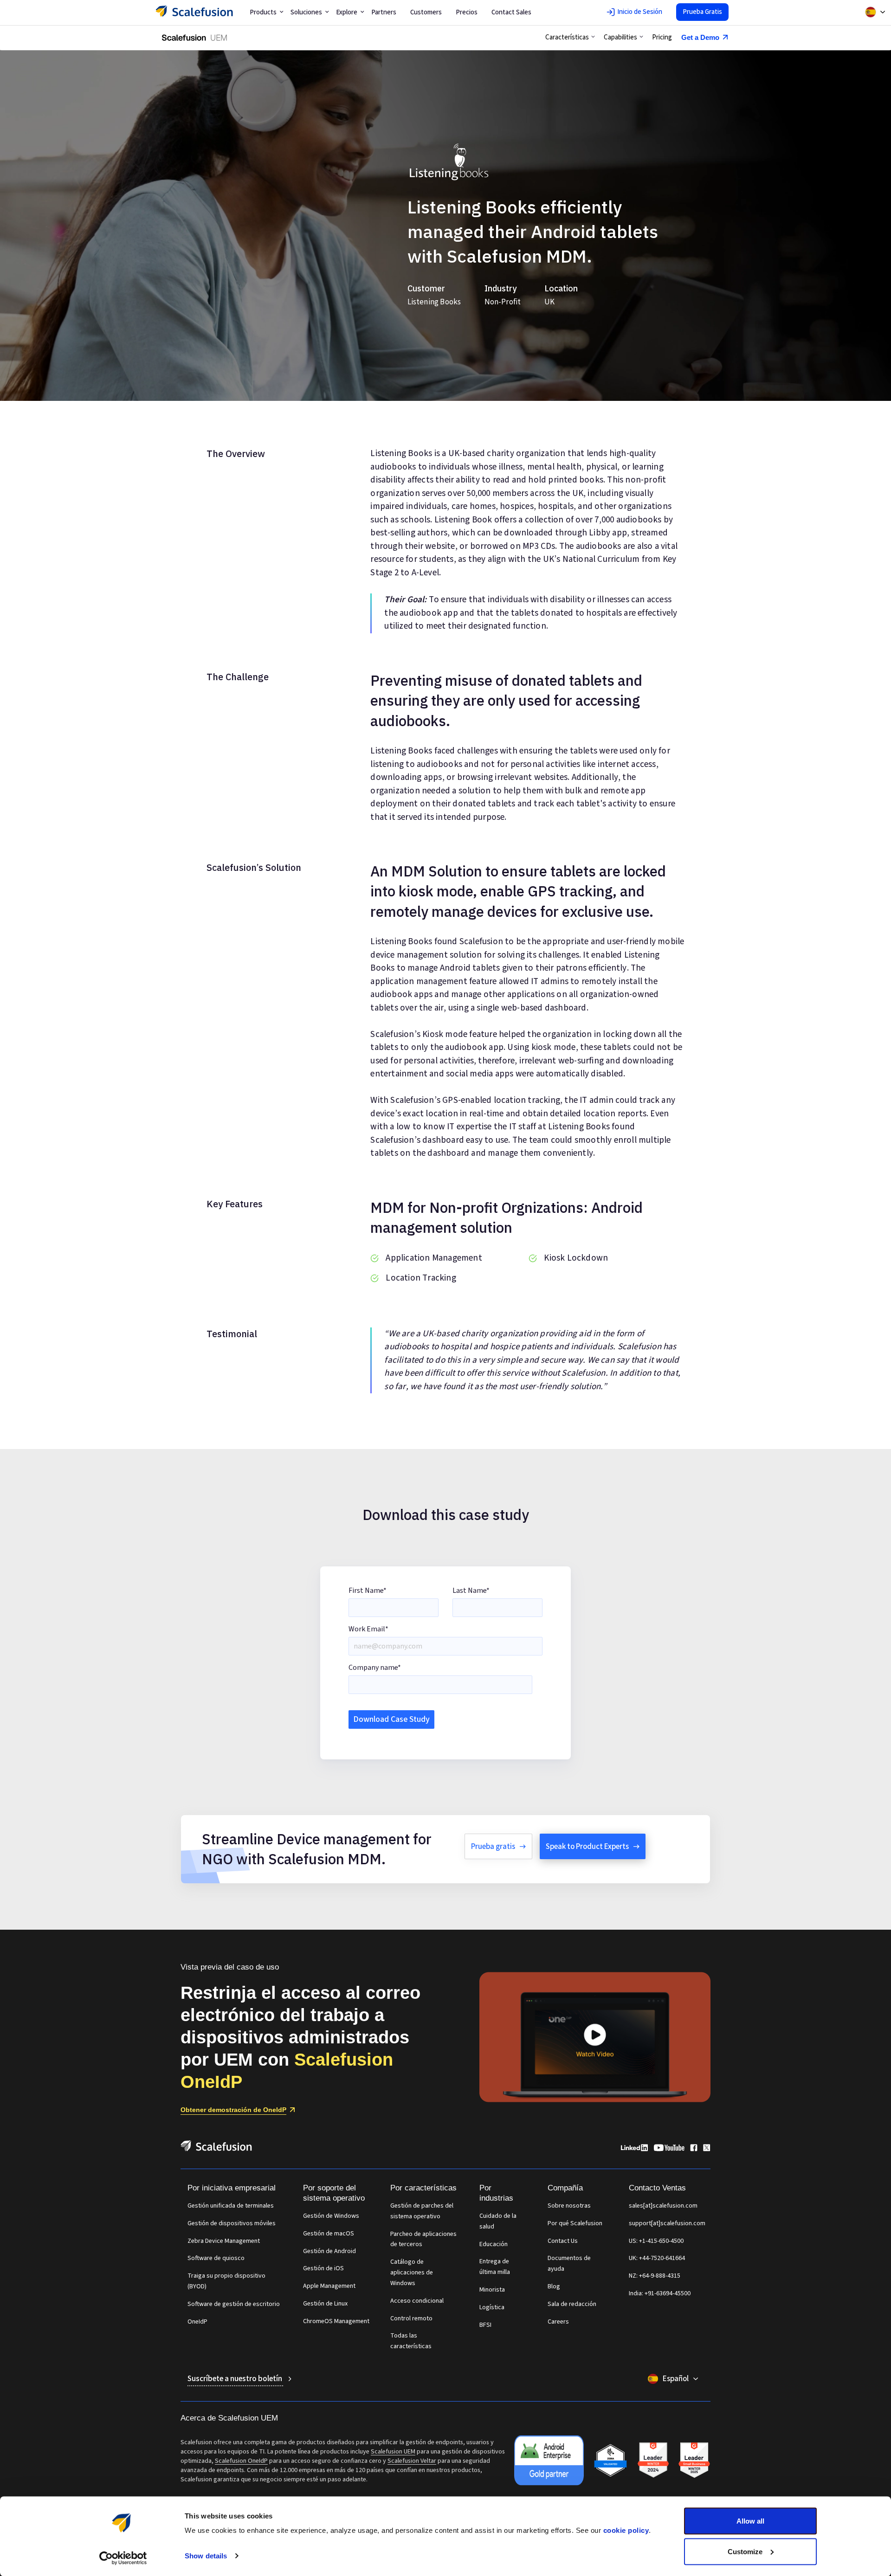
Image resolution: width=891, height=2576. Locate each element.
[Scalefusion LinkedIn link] (634, 2149)
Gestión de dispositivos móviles (232, 2223)
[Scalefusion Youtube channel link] (669, 2149)
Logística (492, 2307)
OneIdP (197, 2322)
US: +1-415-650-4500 (656, 2241)
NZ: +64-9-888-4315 (655, 2276)
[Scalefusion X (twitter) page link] (707, 2149)
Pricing (662, 37)
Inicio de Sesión (640, 12)
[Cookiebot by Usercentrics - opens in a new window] (123, 2558)
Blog (554, 2286)
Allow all (750, 2521)
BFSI (485, 2325)
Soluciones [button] (306, 12)
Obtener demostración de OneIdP (233, 2110)
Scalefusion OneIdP (241, 2461)
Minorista (492, 2290)
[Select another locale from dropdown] (875, 12)
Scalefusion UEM (393, 2452)
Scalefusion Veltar (412, 2461)
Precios (467, 12)
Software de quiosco (216, 2258)
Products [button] (263, 12)
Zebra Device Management (224, 2241)
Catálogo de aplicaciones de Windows (412, 2273)
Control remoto (411, 2318)
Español (676, 2379)
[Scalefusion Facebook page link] (694, 2149)
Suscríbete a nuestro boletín (236, 2379)
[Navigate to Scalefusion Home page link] (216, 2149)
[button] (570, 38)
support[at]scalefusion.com (667, 2223)
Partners (384, 12)
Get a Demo (700, 37)
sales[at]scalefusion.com (663, 2206)
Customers (426, 12)
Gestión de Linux (325, 2304)
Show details (206, 2556)
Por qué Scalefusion (575, 2223)
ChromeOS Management (336, 2321)
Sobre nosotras (569, 2206)
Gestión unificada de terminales (231, 2206)
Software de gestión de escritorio (234, 2304)
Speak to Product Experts (587, 1847)
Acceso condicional (417, 2301)
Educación (494, 2244)
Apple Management (329, 2286)
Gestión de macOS (329, 2234)
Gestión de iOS (323, 2268)
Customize (745, 2551)
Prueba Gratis (702, 12)
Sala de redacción (572, 2304)
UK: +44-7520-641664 (657, 2258)
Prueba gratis (493, 1847)
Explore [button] (347, 12)
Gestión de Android (329, 2251)
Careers (558, 2322)
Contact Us (563, 2241)
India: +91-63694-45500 (660, 2293)
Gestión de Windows (331, 2216)
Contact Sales (511, 12)
